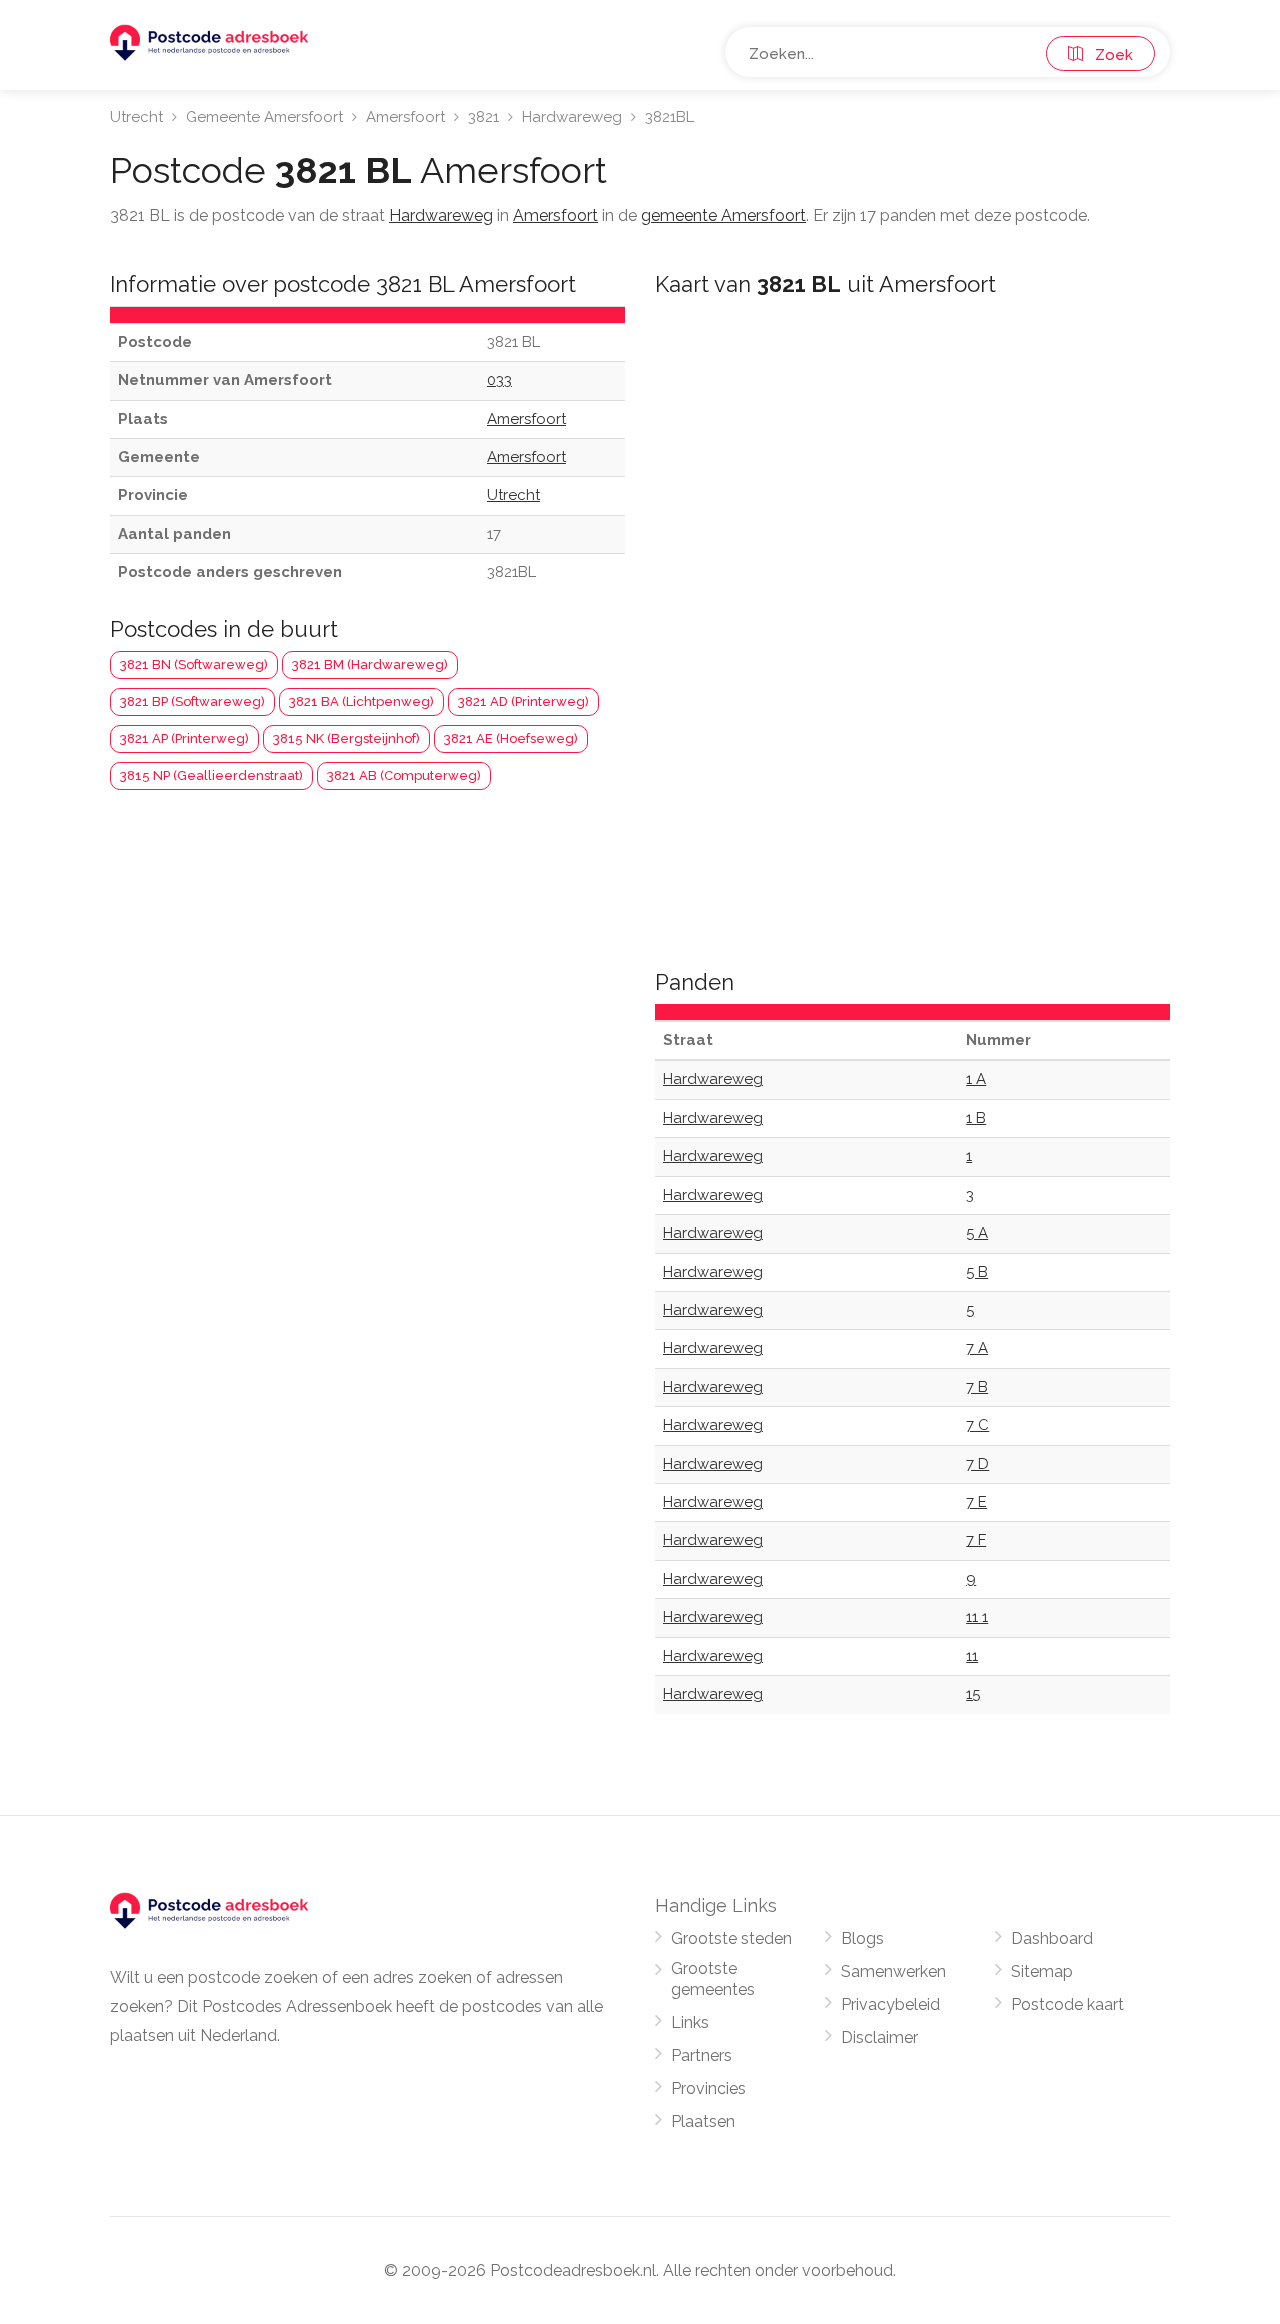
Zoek (1108, 55)
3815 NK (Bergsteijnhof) (346, 738)
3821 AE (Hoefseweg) (511, 738)
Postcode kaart (1067, 2004)
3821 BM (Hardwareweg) (370, 664)
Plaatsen (703, 2121)
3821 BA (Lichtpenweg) (361, 701)
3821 (483, 117)
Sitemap (1042, 1971)
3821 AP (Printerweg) (184, 738)
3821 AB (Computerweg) (404, 775)
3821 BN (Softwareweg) (194, 664)
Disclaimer (879, 2037)
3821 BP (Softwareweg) (192, 701)
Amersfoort (405, 117)
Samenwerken (893, 1971)
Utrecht (136, 117)
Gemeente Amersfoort (264, 117)
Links (690, 2022)
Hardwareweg (572, 117)
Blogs (862, 1938)
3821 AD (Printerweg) (523, 701)
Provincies (708, 2088)
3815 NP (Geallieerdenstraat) (211, 775)
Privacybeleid (890, 2004)
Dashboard (1052, 1938)
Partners (701, 2055)
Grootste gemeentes (713, 1979)
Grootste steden (731, 1938)
